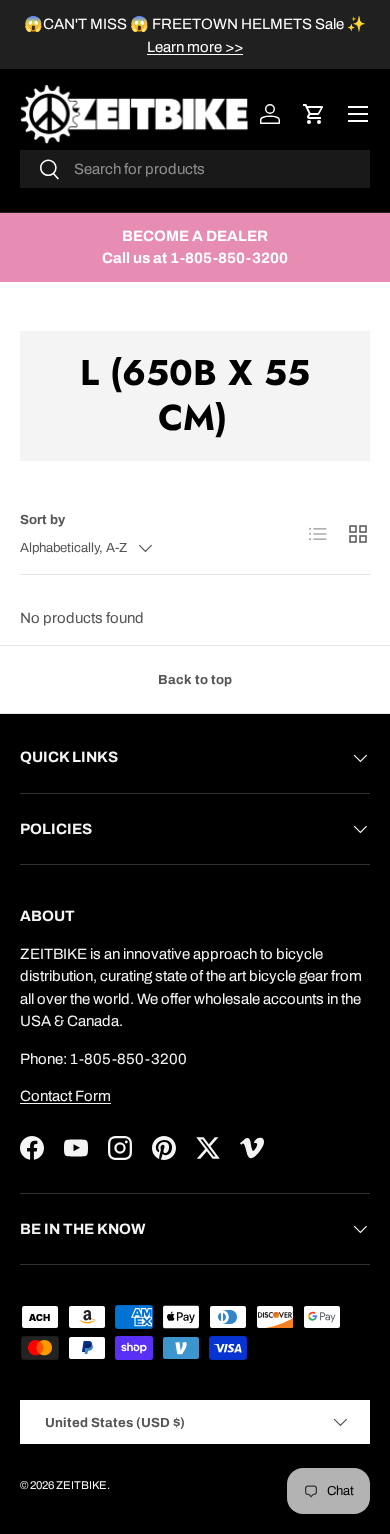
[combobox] (195, 169)
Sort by (42, 519)
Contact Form (65, 1096)
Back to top (195, 679)
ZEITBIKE (81, 1485)
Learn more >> (195, 47)
